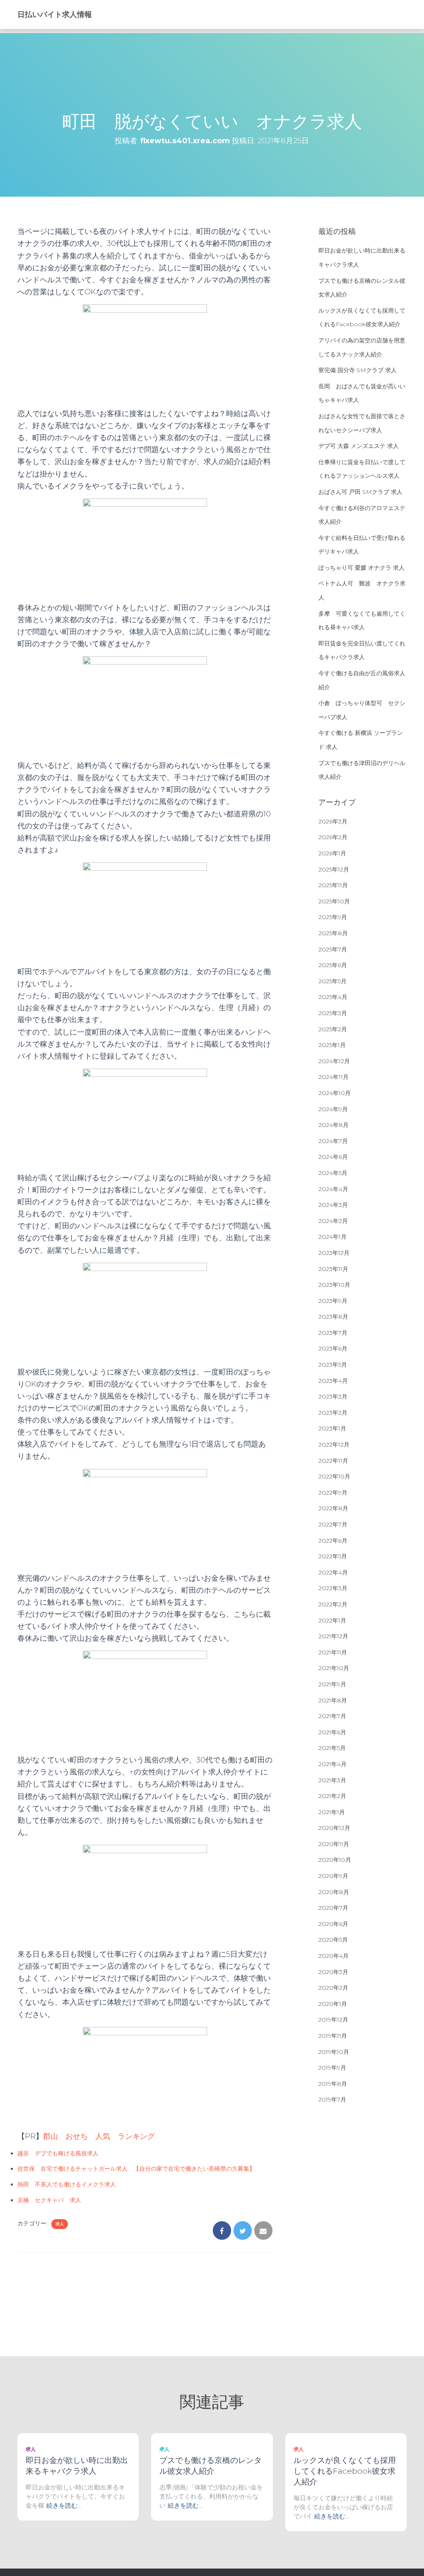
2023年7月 (333, 1333)
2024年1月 (332, 1237)
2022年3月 (333, 1588)
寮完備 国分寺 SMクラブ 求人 (358, 370)
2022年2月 (333, 1604)
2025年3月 (333, 1013)
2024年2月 (333, 1221)
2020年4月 (334, 1956)
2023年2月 (333, 1413)
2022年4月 (333, 1572)
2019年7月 (332, 2099)
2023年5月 (333, 1365)
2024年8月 (334, 1125)
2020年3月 (333, 1972)
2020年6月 (333, 1924)
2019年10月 (334, 2052)
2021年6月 (332, 1732)
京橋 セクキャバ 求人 (49, 2200)
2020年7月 (333, 1908)
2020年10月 (335, 1860)
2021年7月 (332, 1716)
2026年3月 (333, 821)
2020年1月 (333, 2004)
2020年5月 (333, 1940)
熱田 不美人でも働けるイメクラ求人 (67, 2184)
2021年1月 (332, 1812)
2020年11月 (334, 1844)
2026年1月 (332, 853)
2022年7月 (333, 1524)
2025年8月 (333, 933)
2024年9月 (333, 1109)
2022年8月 (333, 1508)
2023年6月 (333, 1348)
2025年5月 (332, 981)
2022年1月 (332, 1620)
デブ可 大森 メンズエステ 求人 (359, 446)
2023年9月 (333, 1301)
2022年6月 (333, 1541)
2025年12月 (334, 869)
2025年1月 (332, 1045)
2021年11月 (333, 1652)
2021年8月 (333, 1700)
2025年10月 (334, 901)
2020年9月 (333, 1876)
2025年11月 (333, 885)
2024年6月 (333, 1157)
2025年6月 (333, 965)
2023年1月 (332, 1428)
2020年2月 (333, 1988)
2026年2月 (333, 837)
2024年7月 (333, 1141)
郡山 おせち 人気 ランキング (99, 2136)
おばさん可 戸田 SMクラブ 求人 (360, 492)
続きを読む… (64, 2505)
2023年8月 (333, 1317)
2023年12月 (334, 1253)
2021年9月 (332, 1684)
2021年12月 (333, 1636)
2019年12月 (333, 2020)
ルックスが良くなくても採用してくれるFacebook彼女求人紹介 (345, 2471)
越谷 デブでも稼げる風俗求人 (58, 2153)
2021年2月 (332, 1796)
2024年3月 (333, 1205)
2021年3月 (332, 1780)
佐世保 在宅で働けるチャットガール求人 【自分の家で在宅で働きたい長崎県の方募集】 (136, 2169)
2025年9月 (333, 917)
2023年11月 (333, 1269)
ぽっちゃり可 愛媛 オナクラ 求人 (361, 568)
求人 (60, 2224)
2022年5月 (333, 1556)
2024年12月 (334, 1061)
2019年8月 (333, 2084)
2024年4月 (333, 1189)
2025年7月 (333, 949)
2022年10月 (334, 1476)
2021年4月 (332, 1764)
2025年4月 (333, 997)
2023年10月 (334, 1285)
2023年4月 (333, 1381)
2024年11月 (334, 1077)
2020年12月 (334, 1828)
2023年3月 (333, 1396)
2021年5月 (332, 1748)
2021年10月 (334, 1668)
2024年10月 (335, 1093)
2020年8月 (334, 1892)
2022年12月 (334, 1444)
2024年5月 (333, 1173)
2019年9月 (332, 2068)
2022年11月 (333, 1461)
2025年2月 (333, 1029)
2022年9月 (333, 1493)
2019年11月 (333, 2036)
